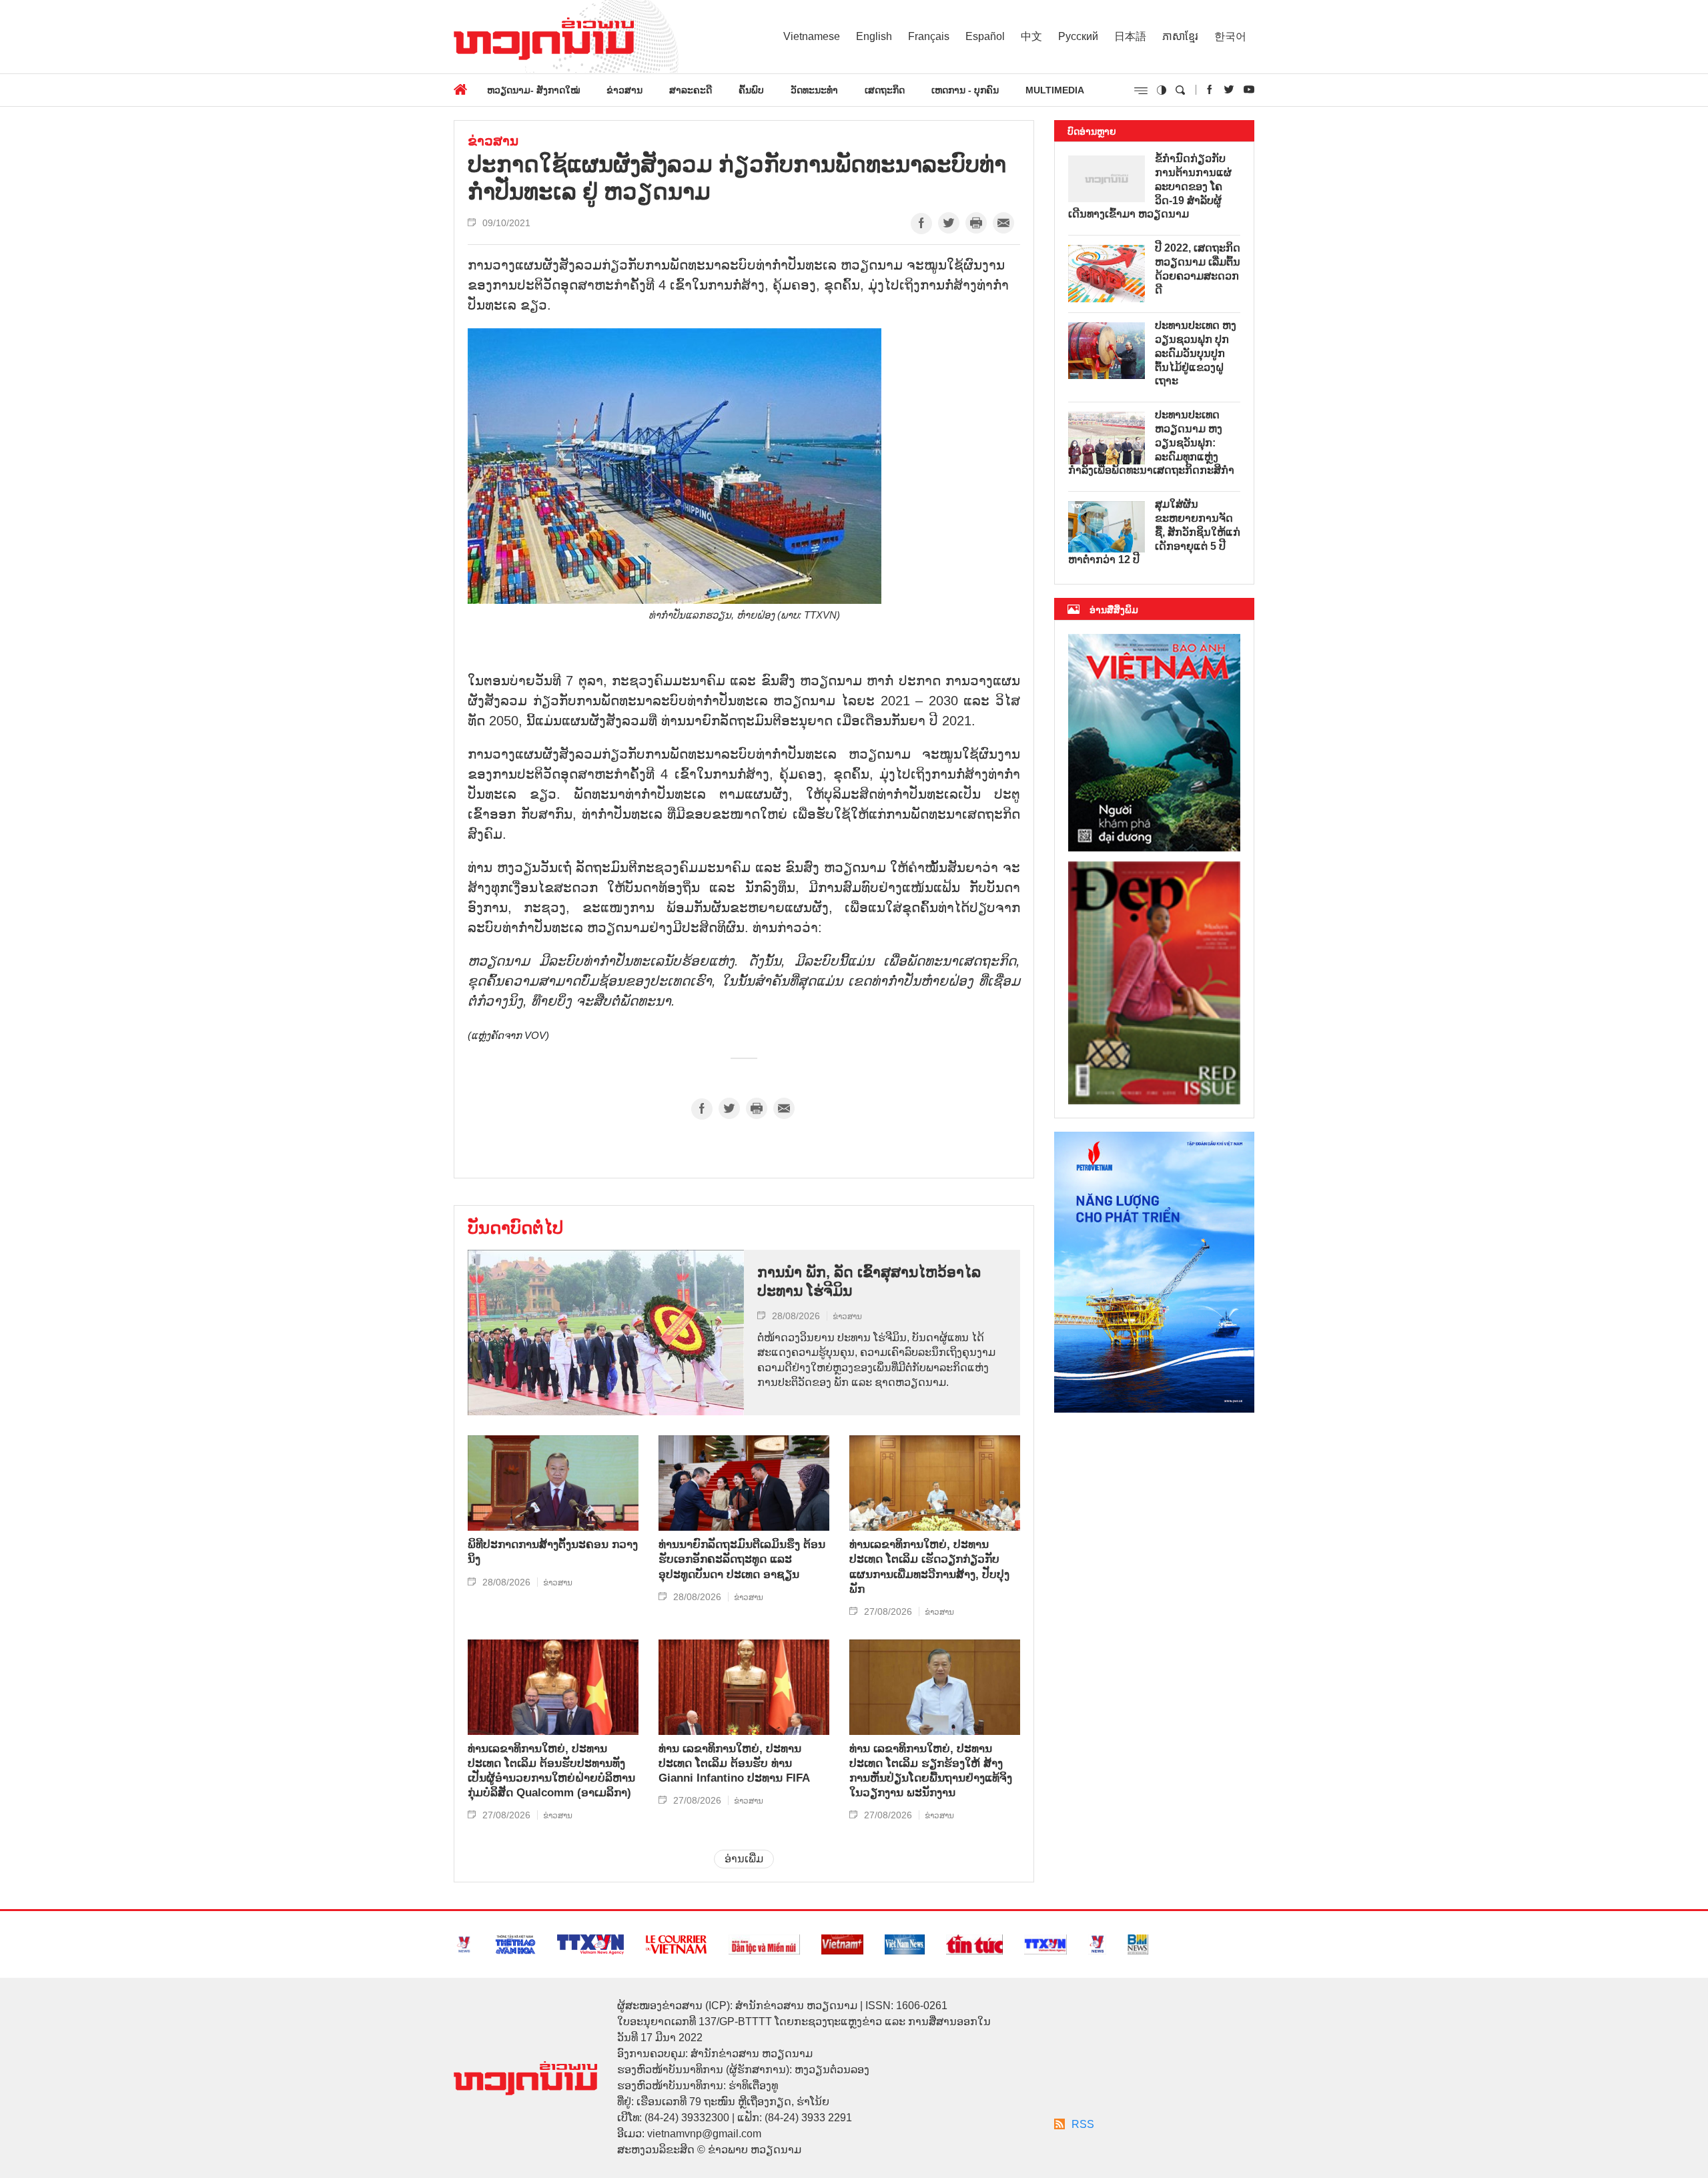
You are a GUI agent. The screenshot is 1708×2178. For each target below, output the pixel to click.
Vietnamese (812, 36)
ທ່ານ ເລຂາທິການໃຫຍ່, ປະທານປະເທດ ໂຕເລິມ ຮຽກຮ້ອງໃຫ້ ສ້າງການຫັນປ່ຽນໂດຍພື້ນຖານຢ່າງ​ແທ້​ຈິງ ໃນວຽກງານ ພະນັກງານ (931, 1771)
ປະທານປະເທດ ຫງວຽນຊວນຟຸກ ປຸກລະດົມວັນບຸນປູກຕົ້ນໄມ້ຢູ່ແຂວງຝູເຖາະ (1196, 353)
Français (929, 36)
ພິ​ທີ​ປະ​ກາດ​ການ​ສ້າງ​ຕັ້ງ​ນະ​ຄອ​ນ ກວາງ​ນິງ (553, 1552)
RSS (1083, 2124)
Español (985, 36)
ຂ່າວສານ (624, 90)
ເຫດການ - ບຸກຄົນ (965, 90)
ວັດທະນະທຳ (814, 90)
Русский (1078, 36)
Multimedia (1055, 90)
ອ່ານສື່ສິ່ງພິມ (1114, 610)
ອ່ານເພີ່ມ (744, 1859)
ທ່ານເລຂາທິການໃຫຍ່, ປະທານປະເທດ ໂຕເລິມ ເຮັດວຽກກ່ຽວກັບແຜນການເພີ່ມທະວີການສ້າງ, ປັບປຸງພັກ (929, 1566)
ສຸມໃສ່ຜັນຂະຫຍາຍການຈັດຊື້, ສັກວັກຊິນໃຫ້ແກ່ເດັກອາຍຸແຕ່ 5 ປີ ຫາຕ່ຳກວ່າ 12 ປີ (1154, 532)
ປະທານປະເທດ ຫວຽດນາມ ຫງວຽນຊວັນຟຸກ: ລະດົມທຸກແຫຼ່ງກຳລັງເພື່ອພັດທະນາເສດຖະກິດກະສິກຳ (1151, 442)
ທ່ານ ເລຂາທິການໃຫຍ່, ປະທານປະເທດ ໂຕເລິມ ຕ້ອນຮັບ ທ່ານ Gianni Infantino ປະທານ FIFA (734, 1763)
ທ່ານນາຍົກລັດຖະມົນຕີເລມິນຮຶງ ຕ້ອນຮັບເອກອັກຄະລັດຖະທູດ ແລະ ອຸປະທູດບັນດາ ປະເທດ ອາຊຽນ (742, 1559)
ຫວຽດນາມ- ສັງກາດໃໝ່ (533, 90)
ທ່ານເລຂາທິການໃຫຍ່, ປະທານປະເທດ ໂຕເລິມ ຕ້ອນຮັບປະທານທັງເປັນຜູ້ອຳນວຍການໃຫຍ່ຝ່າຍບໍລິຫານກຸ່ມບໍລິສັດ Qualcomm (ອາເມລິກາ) (551, 1771)
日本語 (1130, 36)
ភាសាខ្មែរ (1180, 36)
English (874, 36)
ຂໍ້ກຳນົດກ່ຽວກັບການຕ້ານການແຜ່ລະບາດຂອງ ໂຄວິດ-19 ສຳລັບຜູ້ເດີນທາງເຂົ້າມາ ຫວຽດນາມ (1150, 186)
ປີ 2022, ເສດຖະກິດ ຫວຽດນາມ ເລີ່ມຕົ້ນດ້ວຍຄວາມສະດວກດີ (1198, 269)
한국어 (1230, 36)
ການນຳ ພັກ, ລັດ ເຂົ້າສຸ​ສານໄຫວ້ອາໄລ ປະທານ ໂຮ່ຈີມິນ (869, 1282)
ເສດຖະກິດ (885, 90)
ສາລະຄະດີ (691, 90)
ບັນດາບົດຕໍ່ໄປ (515, 1228)
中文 (1031, 36)
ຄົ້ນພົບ (751, 90)
